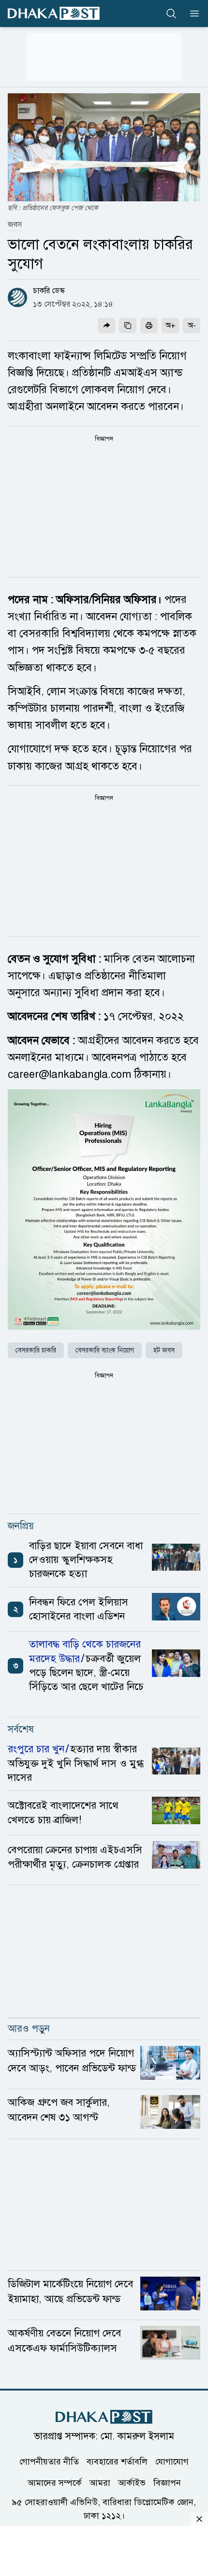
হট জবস (164, 1350)
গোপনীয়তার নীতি (49, 2461)
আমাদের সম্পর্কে (55, 2482)
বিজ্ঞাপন (167, 2482)
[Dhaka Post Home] (104, 2417)
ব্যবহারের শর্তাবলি (117, 2461)
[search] (171, 14)
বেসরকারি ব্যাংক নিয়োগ (105, 1350)
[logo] (54, 13)
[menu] (192, 14)
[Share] (106, 325)
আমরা (100, 2482)
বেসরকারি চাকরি (36, 1350)
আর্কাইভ (132, 2482)
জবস (15, 225)
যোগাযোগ (172, 2461)
